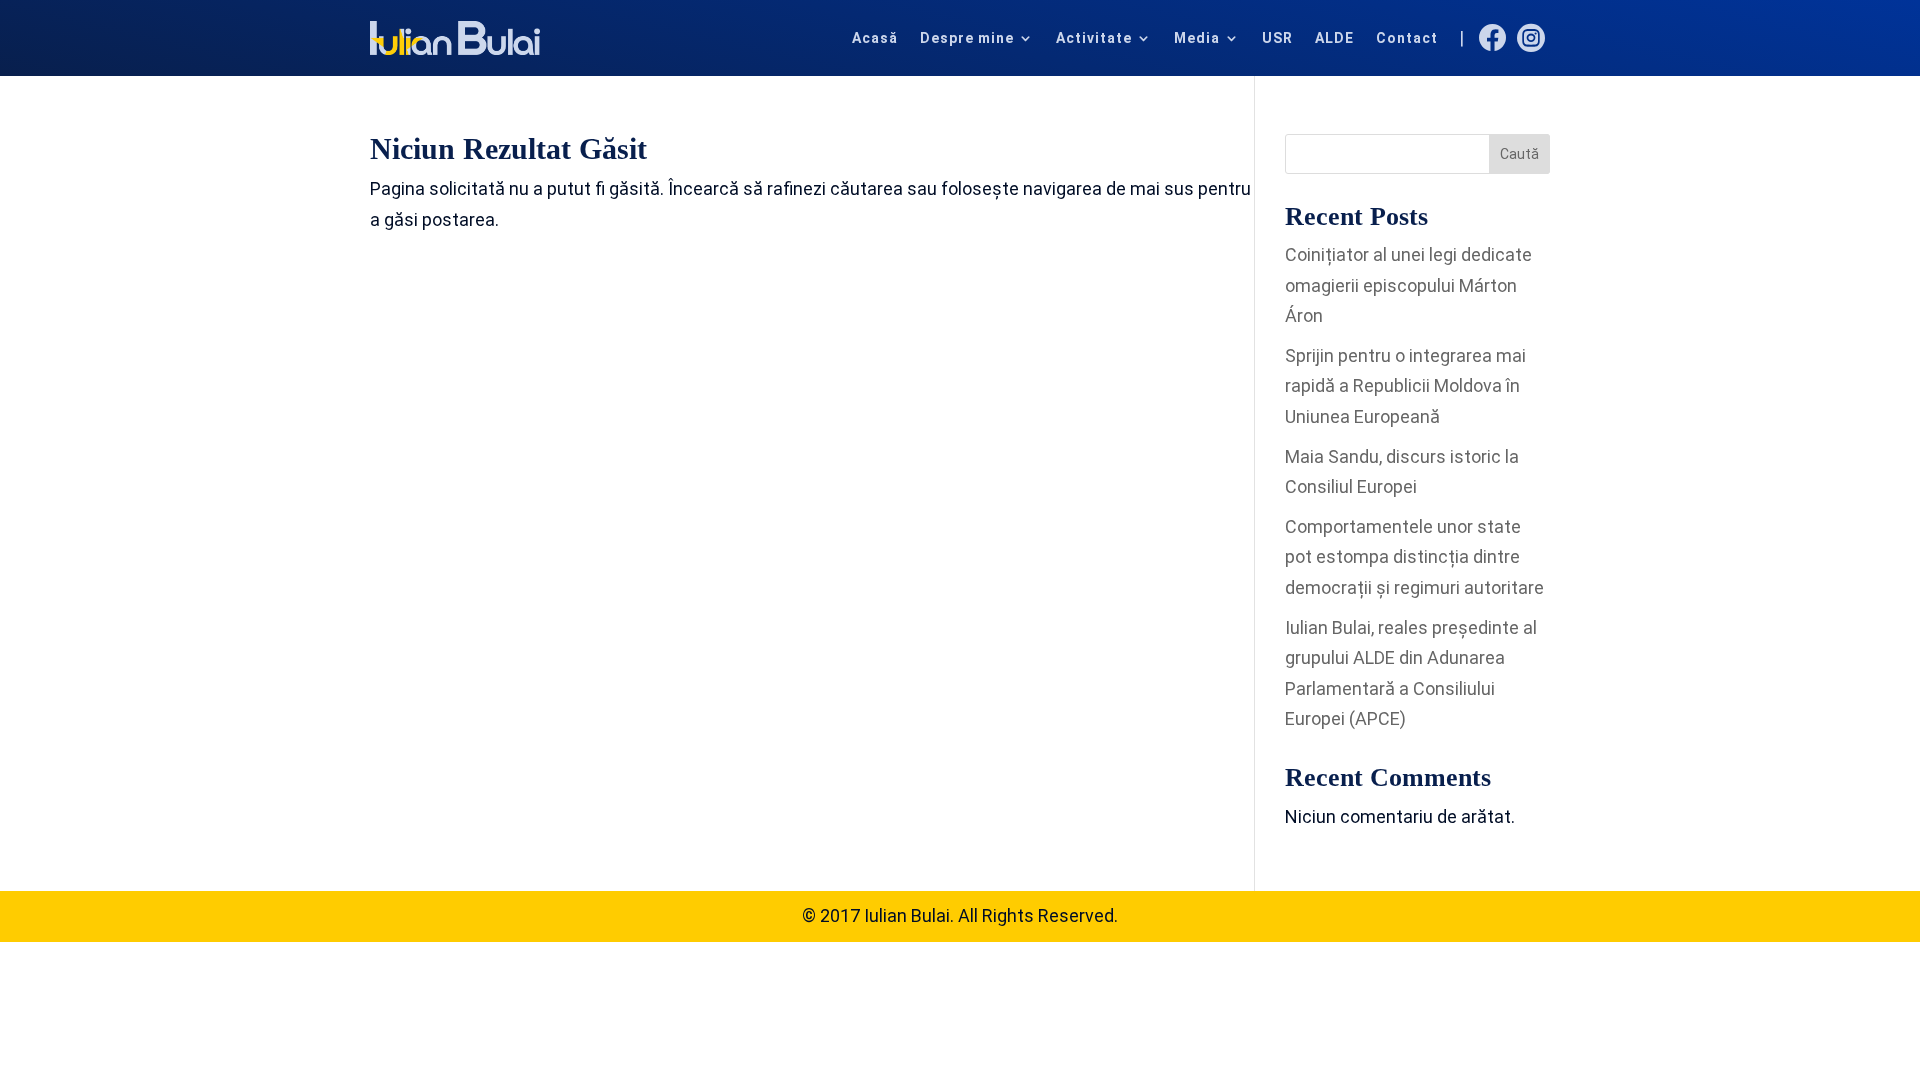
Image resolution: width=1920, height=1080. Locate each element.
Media (1197, 38)
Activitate (1094, 38)
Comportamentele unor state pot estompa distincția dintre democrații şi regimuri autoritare (1414, 557)
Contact (1407, 38)
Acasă (875, 38)
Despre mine (967, 38)
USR (1277, 38)
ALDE (1334, 38)
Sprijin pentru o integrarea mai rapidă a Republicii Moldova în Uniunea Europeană (1405, 386)
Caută (1519, 154)
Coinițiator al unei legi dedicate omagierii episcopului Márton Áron (1408, 285)
